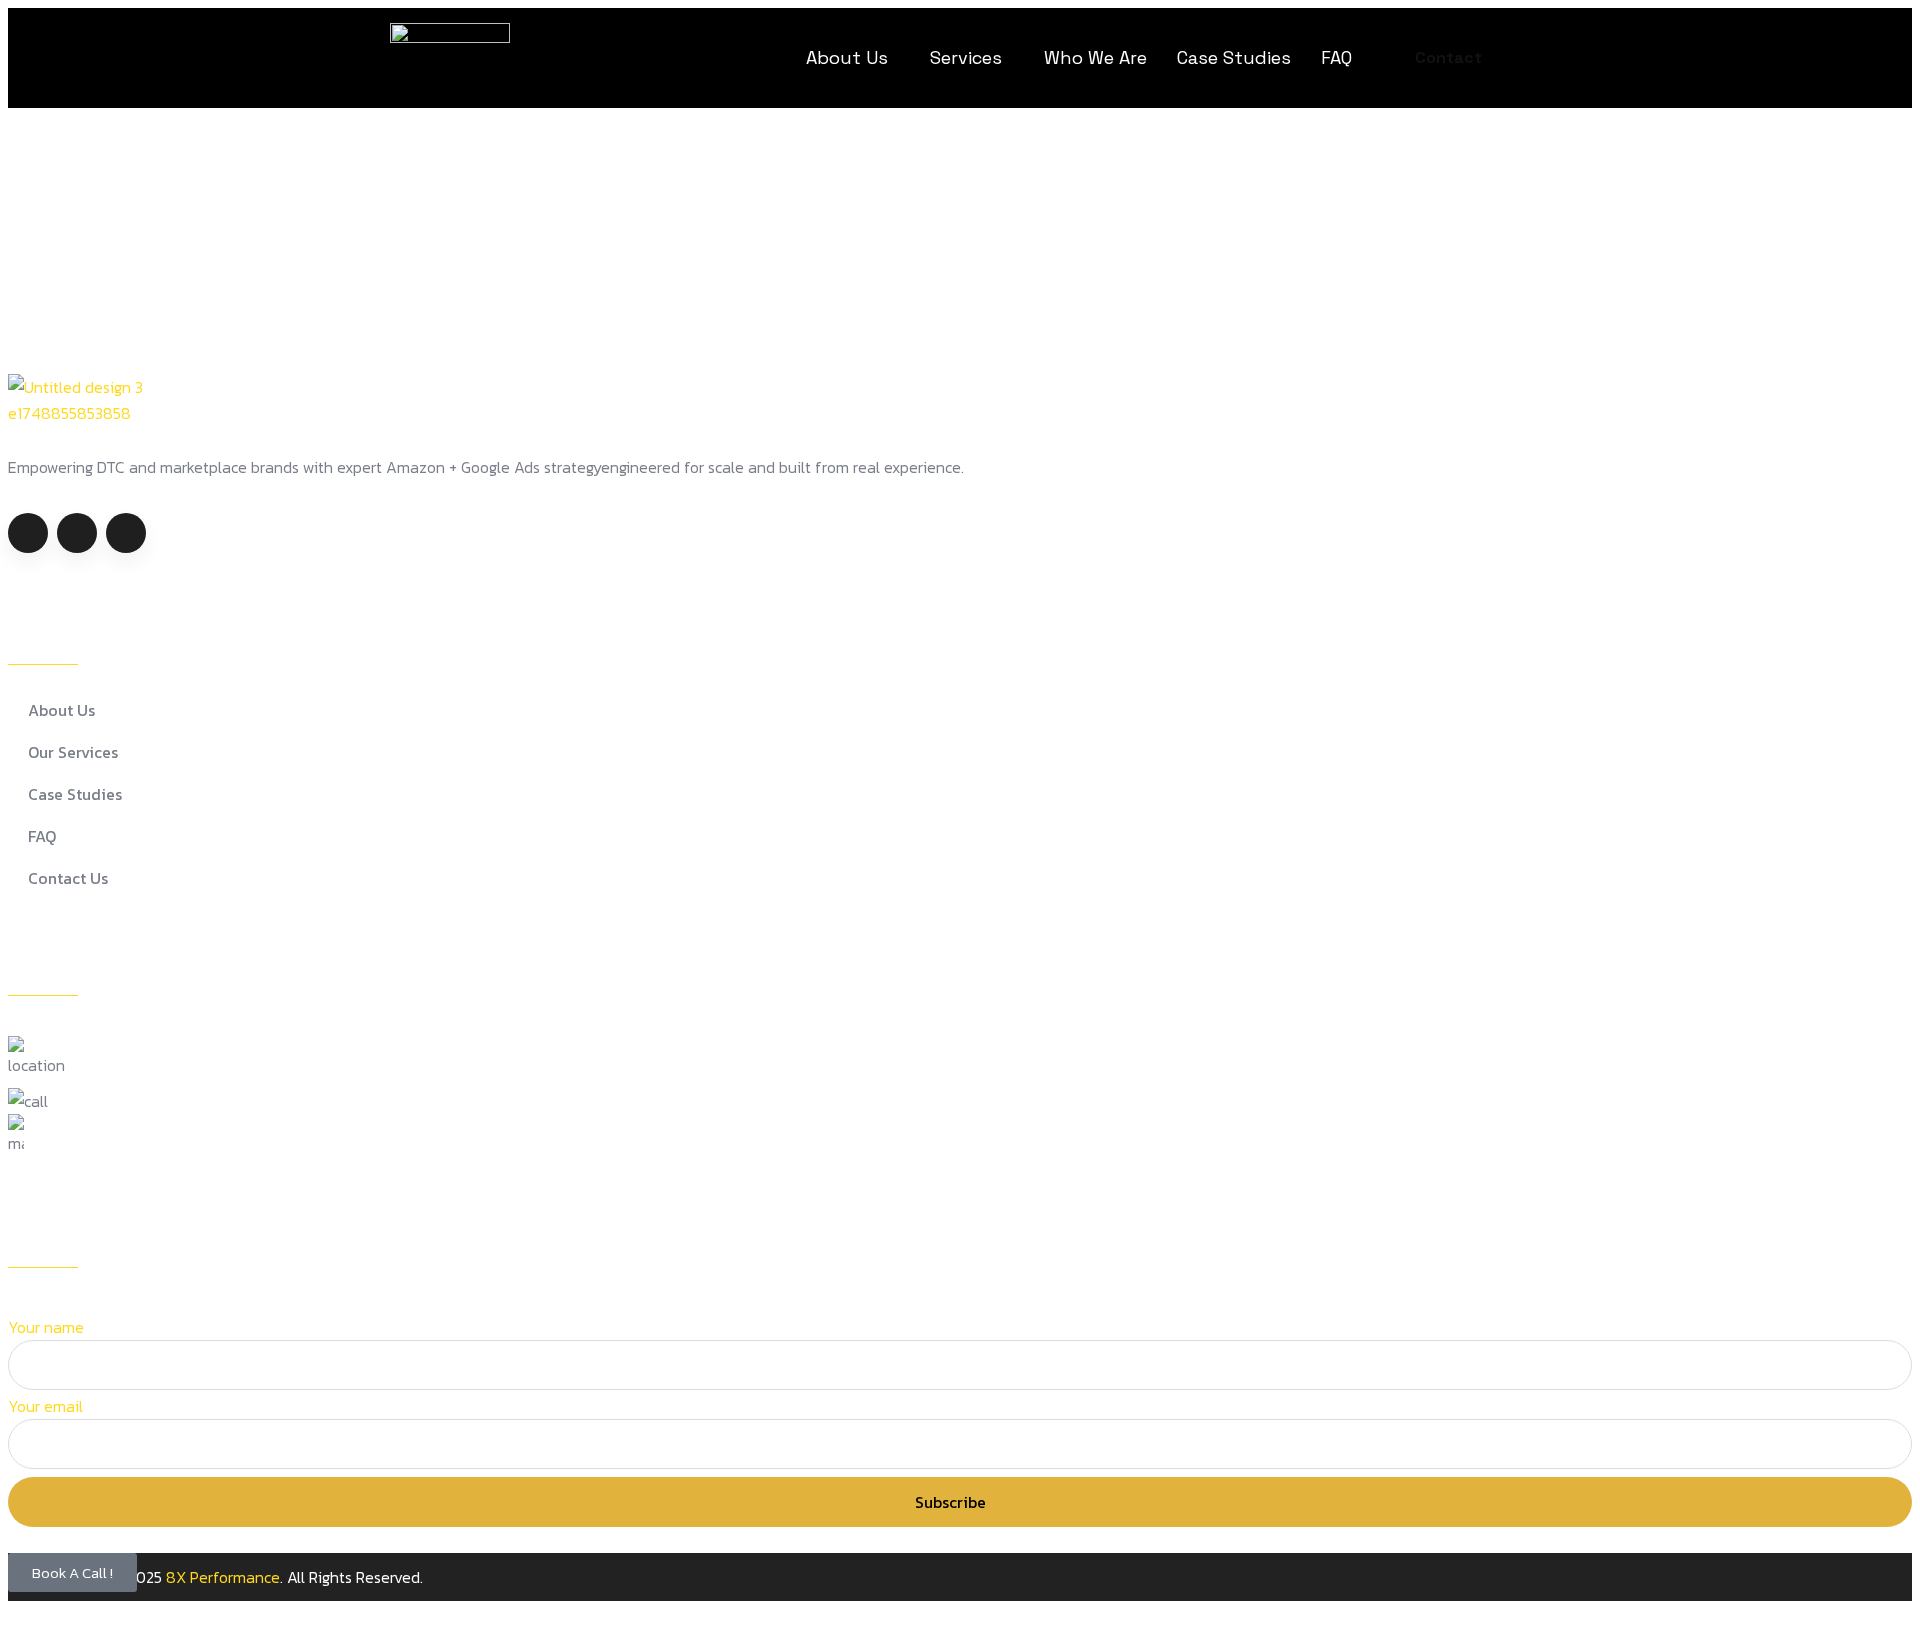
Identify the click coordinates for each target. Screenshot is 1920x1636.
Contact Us (68, 878)
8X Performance (223, 1577)
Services (966, 57)
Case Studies (1234, 57)
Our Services (73, 752)
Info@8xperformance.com (135, 1126)
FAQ (1336, 57)
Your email (45, 1406)
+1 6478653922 (115, 1100)
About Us (847, 57)
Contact (1448, 57)
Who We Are (1095, 57)
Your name (46, 1327)
